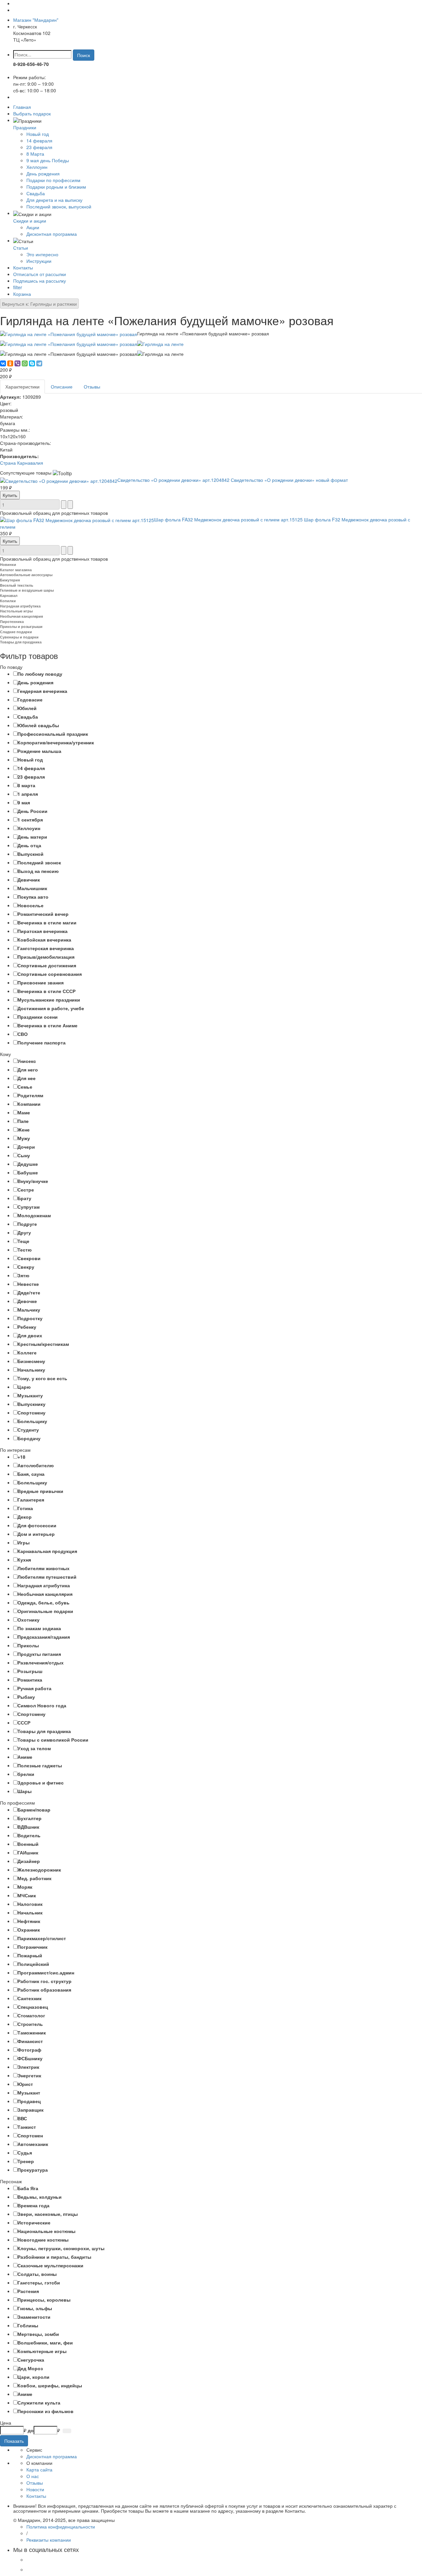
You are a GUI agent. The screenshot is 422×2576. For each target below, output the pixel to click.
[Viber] (17, 363)
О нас (33, 2476)
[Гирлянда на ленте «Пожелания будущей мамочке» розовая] (69, 333)
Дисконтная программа (52, 234)
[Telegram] (39, 363)
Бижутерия (10, 580)
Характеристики (22, 387)
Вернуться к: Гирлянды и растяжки (39, 304)
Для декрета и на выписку (54, 200)
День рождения (43, 173)
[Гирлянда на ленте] (160, 343)
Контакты (23, 267)
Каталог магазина (16, 570)
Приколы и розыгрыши (21, 626)
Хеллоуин (37, 167)
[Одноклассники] (10, 363)
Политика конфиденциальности (61, 2527)
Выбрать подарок (32, 113)
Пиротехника (12, 621)
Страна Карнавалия (22, 463)
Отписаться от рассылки (40, 274)
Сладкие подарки (16, 632)
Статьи (21, 248)
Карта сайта (39, 2469)
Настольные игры (16, 611)
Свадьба (36, 193)
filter (18, 287)
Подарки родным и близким (56, 187)
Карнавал (9, 595)
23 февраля (39, 147)
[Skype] (32, 363)
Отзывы (92, 387)
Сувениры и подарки (19, 637)
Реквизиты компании (49, 2540)
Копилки (8, 601)
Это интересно (42, 254)
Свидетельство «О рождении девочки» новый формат (233, 480)
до (31, 2430)
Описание (62, 387)
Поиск (84, 55)
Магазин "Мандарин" (36, 20)
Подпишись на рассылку (40, 281)
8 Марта (35, 154)
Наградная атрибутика (20, 606)
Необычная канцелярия (21, 616)
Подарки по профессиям (53, 180)
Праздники (25, 127)
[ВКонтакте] (3, 363)
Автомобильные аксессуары (26, 575)
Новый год (38, 134)
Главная (22, 107)
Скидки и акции (30, 221)
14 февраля (39, 140)
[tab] (211, 667)
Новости (35, 2489)
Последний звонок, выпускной (59, 206)
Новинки (8, 564)
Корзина (22, 294)
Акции (33, 227)
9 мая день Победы (48, 160)
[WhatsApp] (25, 363)
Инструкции (39, 261)
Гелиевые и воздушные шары (27, 590)
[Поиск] (67, 2431)
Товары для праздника (21, 642)
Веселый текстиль (17, 585)
